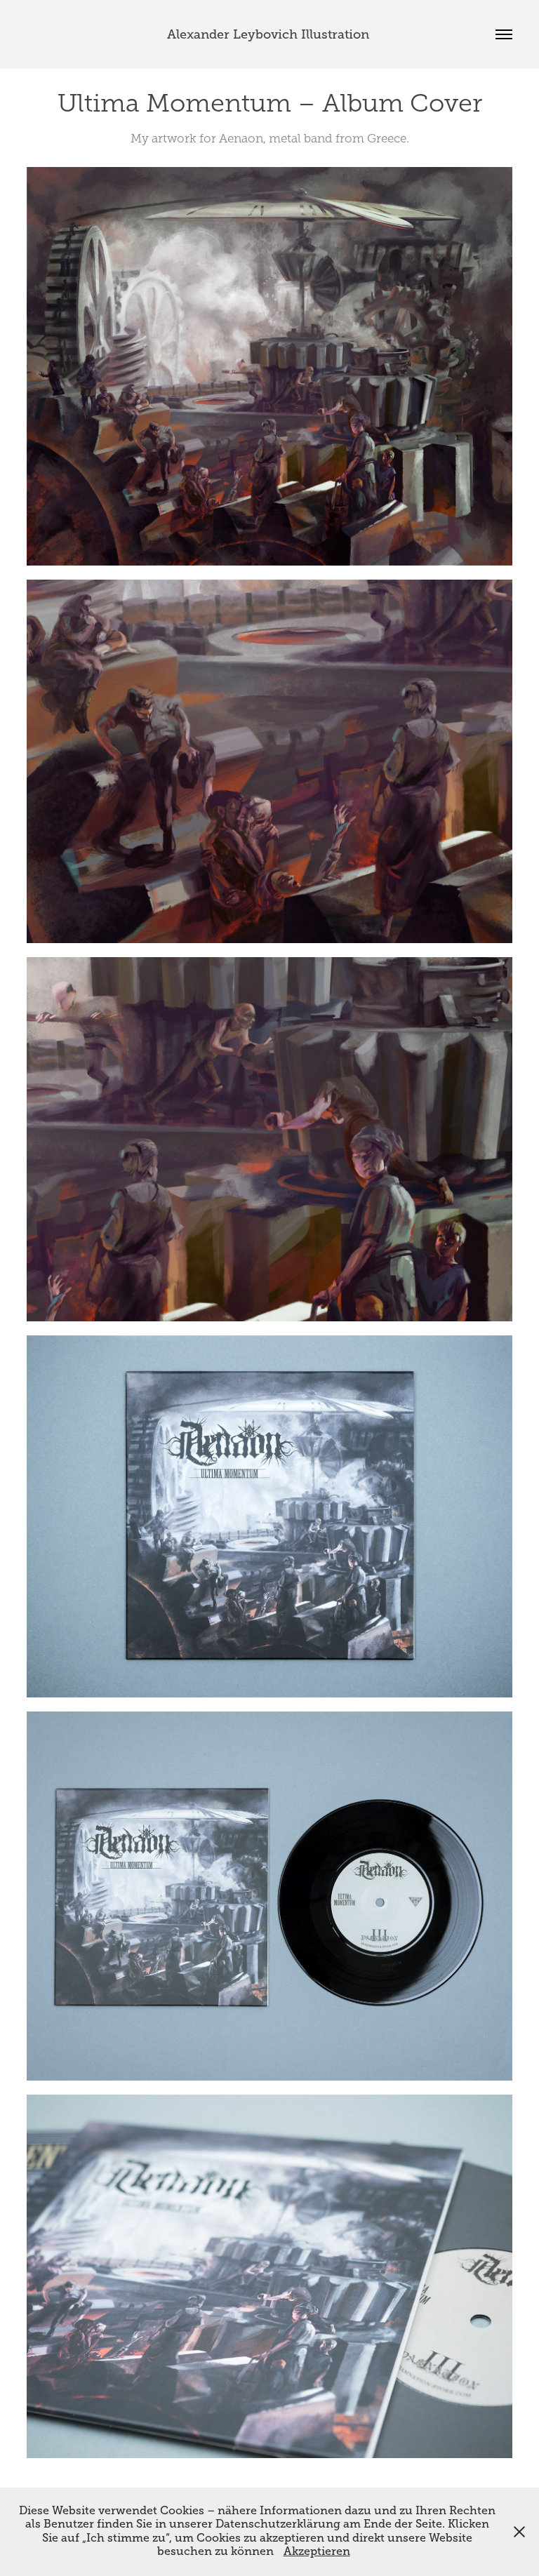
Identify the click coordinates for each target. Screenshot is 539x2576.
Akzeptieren (317, 2551)
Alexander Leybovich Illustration (270, 34)
